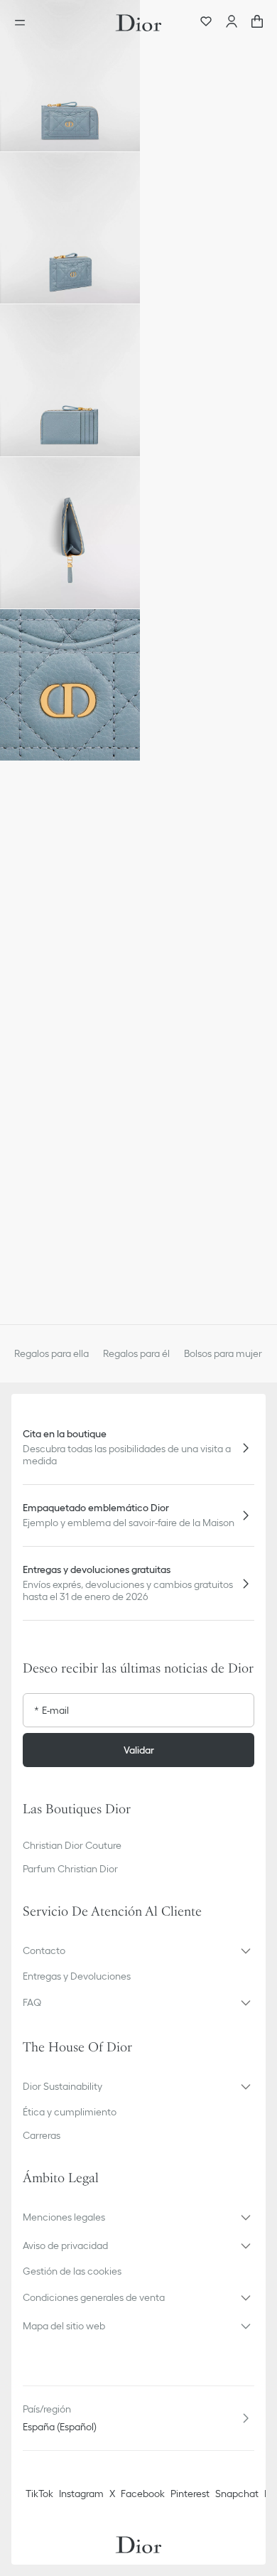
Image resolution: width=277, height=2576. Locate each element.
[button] (70, 76)
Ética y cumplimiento (70, 2112)
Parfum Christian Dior (70, 1869)
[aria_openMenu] (24, 23)
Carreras (42, 2135)
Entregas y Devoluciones (77, 1976)
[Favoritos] (206, 23)
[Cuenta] (232, 23)
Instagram (81, 2494)
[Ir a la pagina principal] (138, 23)
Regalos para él (136, 1353)
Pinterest (190, 2494)
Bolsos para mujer (223, 1353)
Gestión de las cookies (72, 2271)
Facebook (143, 2494)
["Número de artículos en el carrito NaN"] (257, 23)
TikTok (39, 2494)
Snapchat (237, 2494)
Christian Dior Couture (72, 1845)
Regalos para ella (51, 1353)
